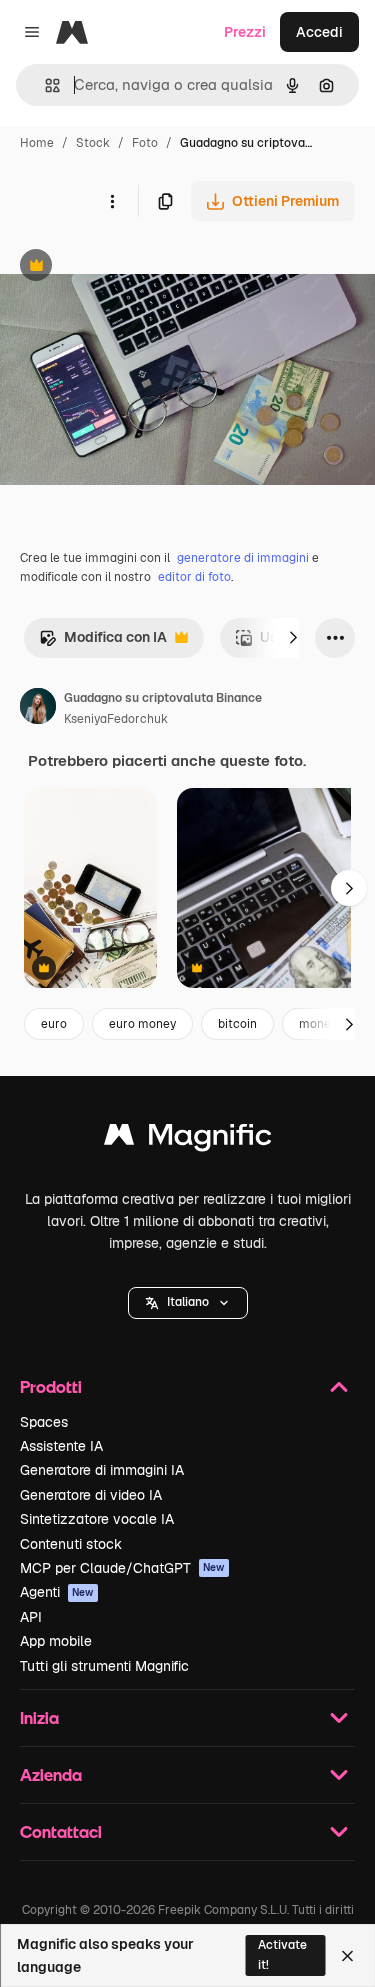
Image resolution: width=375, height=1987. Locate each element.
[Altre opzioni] (112, 201)
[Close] (347, 1956)
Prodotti (51, 1386)
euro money (142, 1024)
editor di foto (194, 577)
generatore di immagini (243, 558)
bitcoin (237, 1024)
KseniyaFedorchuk (116, 719)
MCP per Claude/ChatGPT (122, 1568)
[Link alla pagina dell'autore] (38, 709)
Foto (145, 143)
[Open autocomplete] (44, 85)
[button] (188, 1303)
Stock (93, 143)
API (31, 1617)
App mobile (56, 1641)
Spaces (44, 1422)
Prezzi (245, 32)
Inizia (39, 1717)
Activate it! (282, 1954)
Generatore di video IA (91, 1495)
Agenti (57, 1592)
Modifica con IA (103, 642)
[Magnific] (188, 1139)
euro (54, 1024)
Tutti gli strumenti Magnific (104, 1666)
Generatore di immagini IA (102, 1470)
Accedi (319, 32)
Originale (132, 267)
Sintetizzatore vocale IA (97, 1519)
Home (37, 143)
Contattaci (61, 1831)
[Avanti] (293, 638)
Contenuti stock (71, 1544)
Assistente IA (61, 1446)
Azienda (51, 1774)
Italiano (188, 1302)
